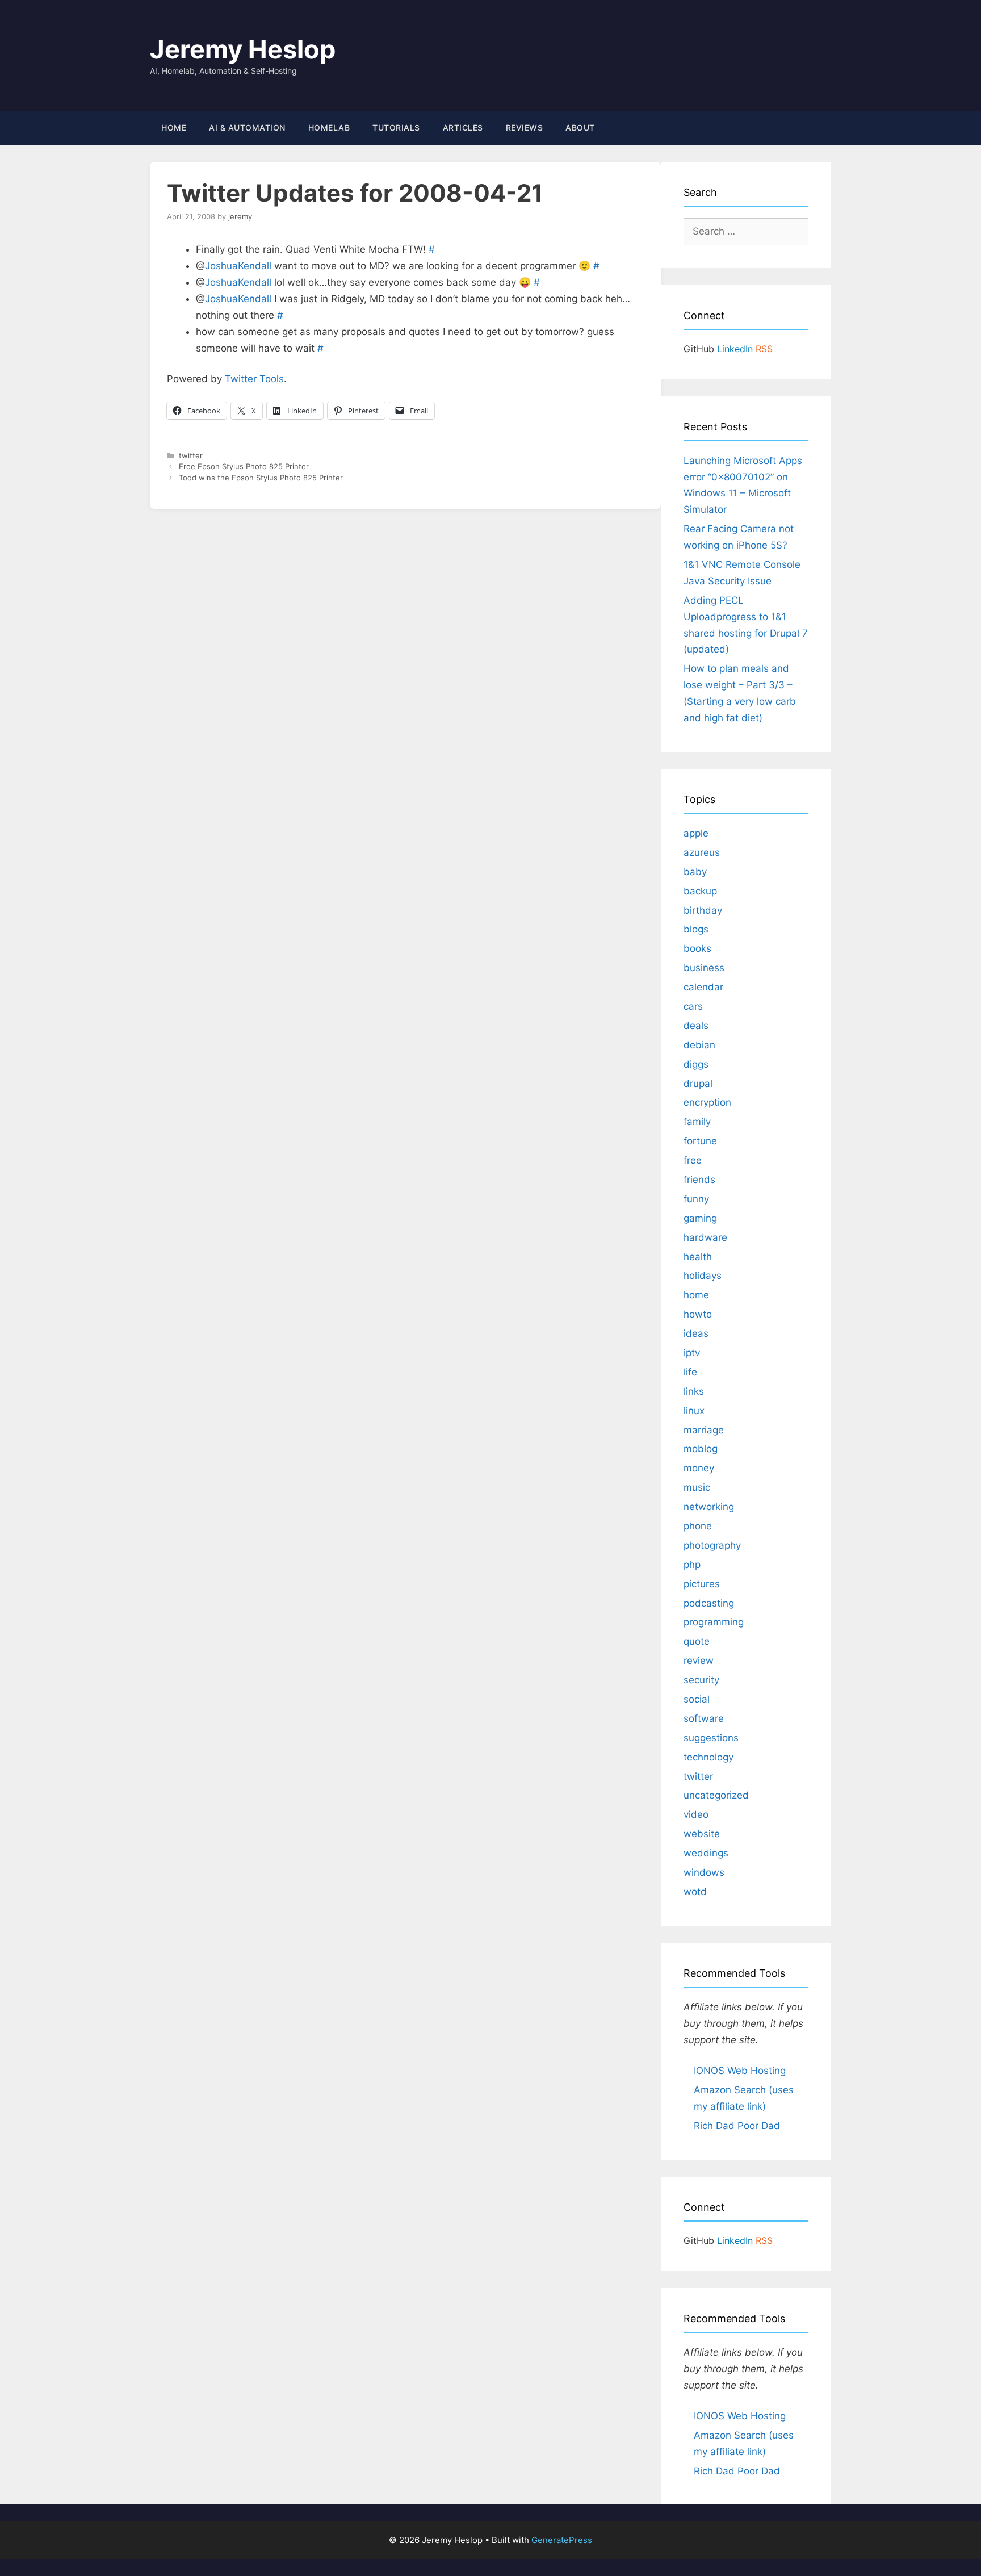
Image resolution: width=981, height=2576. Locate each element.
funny (696, 1199)
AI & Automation (247, 127)
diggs (696, 1064)
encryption (707, 1102)
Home (174, 127)
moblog (701, 1449)
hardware (705, 1237)
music (697, 1487)
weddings (706, 1853)
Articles (463, 127)
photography (712, 1545)
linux (694, 1411)
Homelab (329, 127)
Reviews (525, 127)
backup (700, 891)
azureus (702, 852)
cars (693, 1006)
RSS (764, 349)
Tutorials (396, 127)
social (697, 1699)
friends (699, 1180)
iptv (692, 1353)
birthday (703, 910)
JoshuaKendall (238, 266)
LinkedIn (735, 349)
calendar (703, 987)
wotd (695, 1892)
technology (708, 1757)
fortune (700, 1141)
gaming (700, 1218)
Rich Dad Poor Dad (737, 2126)
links (694, 1391)
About (580, 127)
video (696, 1814)
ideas (696, 1333)
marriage (704, 1430)
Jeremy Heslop (243, 49)
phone (698, 1526)
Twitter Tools (254, 379)
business (704, 968)
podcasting (709, 1603)
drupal (698, 1084)
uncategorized (716, 1795)
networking (709, 1507)
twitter (191, 455)
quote (697, 1641)
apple (696, 833)
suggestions (711, 1738)
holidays (703, 1276)
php (692, 1565)
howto (698, 1314)
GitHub (699, 349)
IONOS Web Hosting (740, 2071)
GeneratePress (562, 2540)
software (704, 1718)
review (699, 1661)
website (702, 1834)
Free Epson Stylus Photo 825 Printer (244, 466)
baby (695, 872)
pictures (702, 1584)
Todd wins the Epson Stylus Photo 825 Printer (261, 478)
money (699, 1468)
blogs (696, 929)
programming (714, 1622)
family (697, 1122)
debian (699, 1045)
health (698, 1257)
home (696, 1295)
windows (704, 1872)
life (690, 1372)
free (693, 1160)
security (701, 1680)
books (697, 948)
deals (696, 1026)
